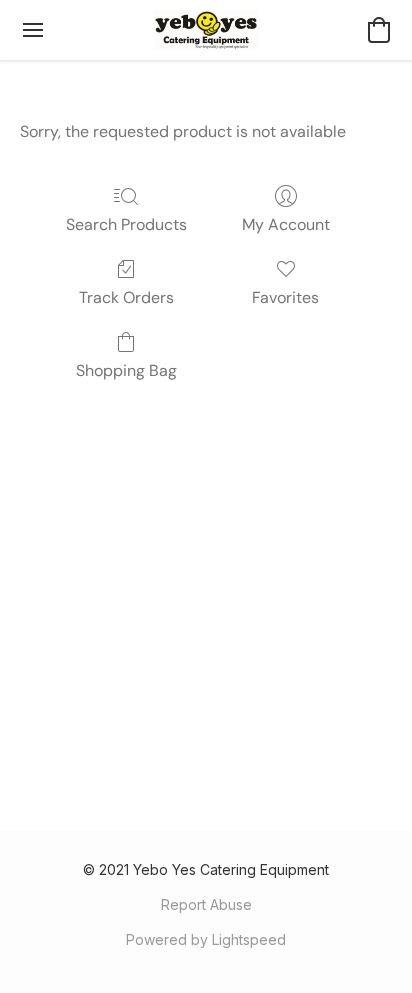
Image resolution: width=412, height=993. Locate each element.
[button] (206, 30)
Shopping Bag (126, 370)
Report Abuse (206, 904)
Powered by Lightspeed (206, 939)
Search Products (126, 224)
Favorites (285, 297)
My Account (286, 224)
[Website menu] (33, 30)
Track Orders (126, 297)
